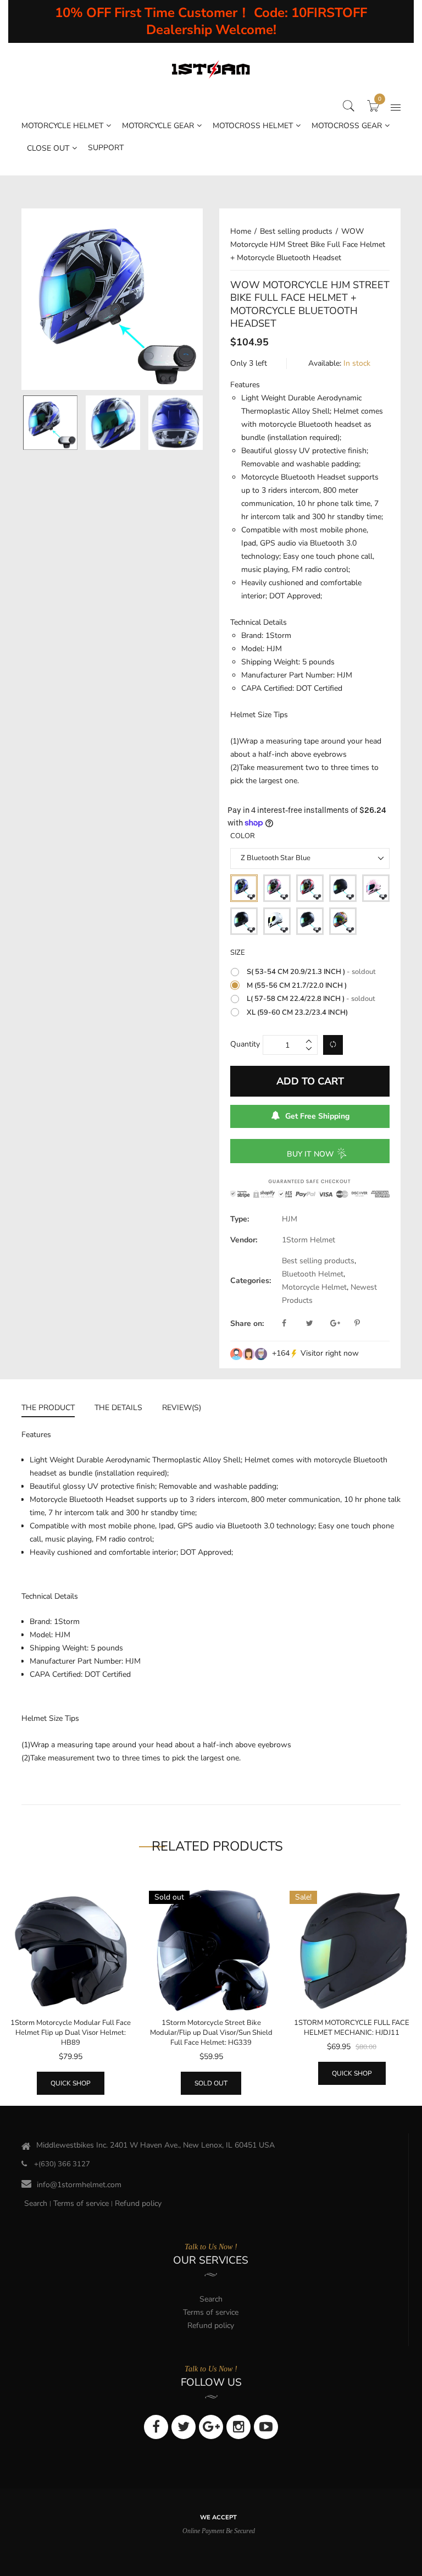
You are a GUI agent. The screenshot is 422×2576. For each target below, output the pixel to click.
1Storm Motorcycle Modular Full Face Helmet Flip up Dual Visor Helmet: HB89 (71, 2033)
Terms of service (81, 2204)
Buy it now (310, 1154)
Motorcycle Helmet (314, 1287)
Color (243, 836)
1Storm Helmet (309, 1240)
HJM (290, 1219)
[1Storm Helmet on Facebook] (156, 2427)
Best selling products (318, 1261)
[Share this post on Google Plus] (341, 1324)
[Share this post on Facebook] (293, 1324)
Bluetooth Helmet (313, 1274)
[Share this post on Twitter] (317, 1324)
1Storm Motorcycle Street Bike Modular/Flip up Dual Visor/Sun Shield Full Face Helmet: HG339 (211, 2033)
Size (238, 953)
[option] (112, 299)
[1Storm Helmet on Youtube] (266, 2427)
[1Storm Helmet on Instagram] (238, 2427)
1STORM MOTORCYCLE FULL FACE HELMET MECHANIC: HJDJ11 (352, 2028)
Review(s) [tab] (182, 1408)
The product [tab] (48, 1408)
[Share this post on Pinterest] (357, 1324)
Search (36, 2204)
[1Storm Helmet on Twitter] (184, 2427)
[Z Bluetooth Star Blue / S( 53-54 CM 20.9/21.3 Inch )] (50, 423)
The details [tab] (118, 1408)
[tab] (53, 1409)
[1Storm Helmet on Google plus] (211, 2427)
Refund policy (138, 2204)
